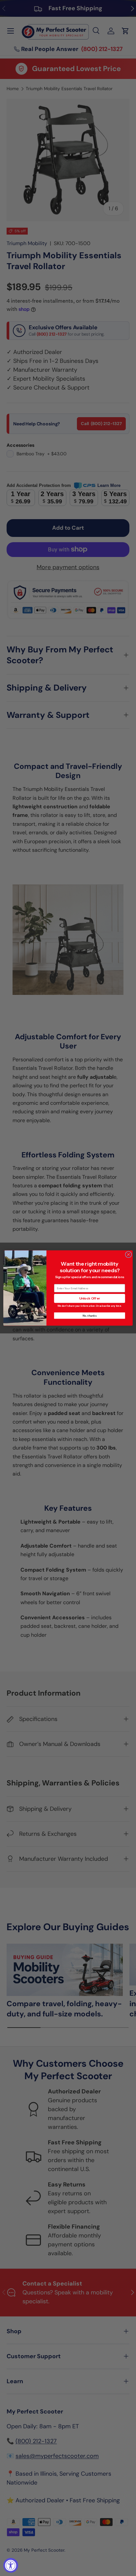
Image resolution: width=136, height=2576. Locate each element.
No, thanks (89, 1316)
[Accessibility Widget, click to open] (11, 2565)
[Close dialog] (128, 1254)
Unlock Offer (90, 1299)
